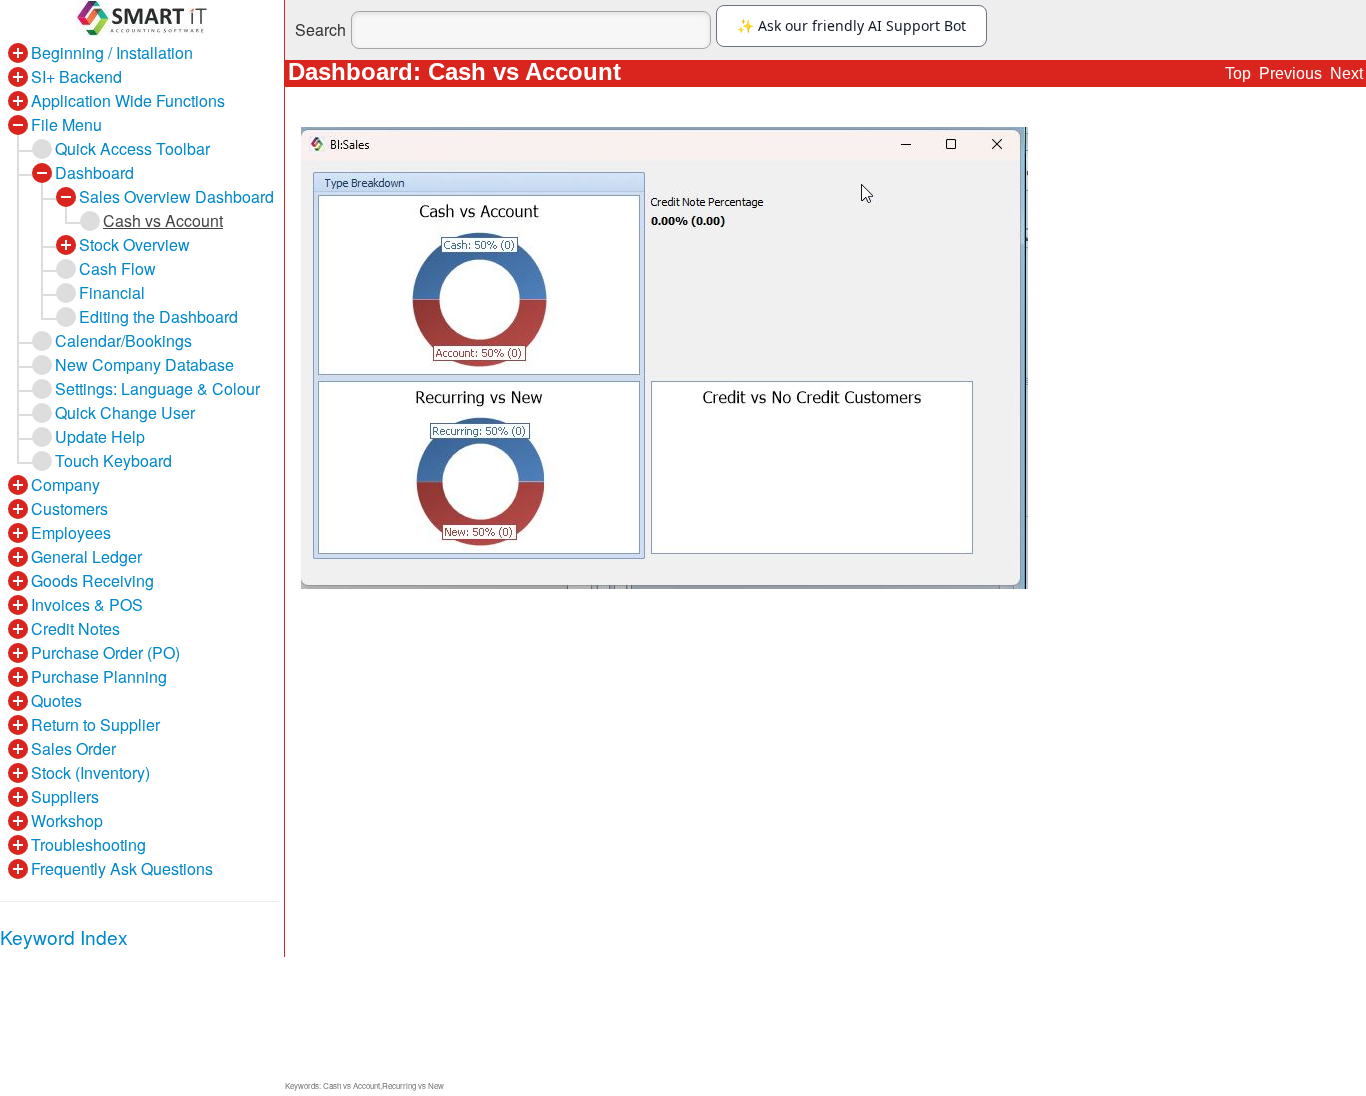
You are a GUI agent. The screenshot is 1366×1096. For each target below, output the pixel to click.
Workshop (67, 820)
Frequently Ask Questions (122, 868)
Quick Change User (125, 412)
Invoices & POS (87, 604)
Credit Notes (75, 628)
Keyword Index (64, 936)
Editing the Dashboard (158, 316)
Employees (71, 532)
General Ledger (86, 556)
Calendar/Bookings (123, 340)
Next (1346, 73)
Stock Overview (134, 244)
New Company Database (144, 364)
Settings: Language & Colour (157, 388)
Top (1238, 73)
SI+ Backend (76, 76)
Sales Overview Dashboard (176, 196)
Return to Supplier (95, 724)
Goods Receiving (92, 580)
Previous (1290, 73)
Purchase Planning (99, 676)
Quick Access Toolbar (132, 148)
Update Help (100, 436)
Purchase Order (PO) (105, 652)
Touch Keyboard (113, 460)
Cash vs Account (163, 220)
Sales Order (73, 748)
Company (65, 484)
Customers (69, 508)
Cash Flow (117, 268)
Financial (112, 292)
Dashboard (94, 172)
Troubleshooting (88, 844)
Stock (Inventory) (90, 772)
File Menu (66, 124)
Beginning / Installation (112, 52)
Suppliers (65, 796)
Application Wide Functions (128, 100)
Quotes (56, 700)
